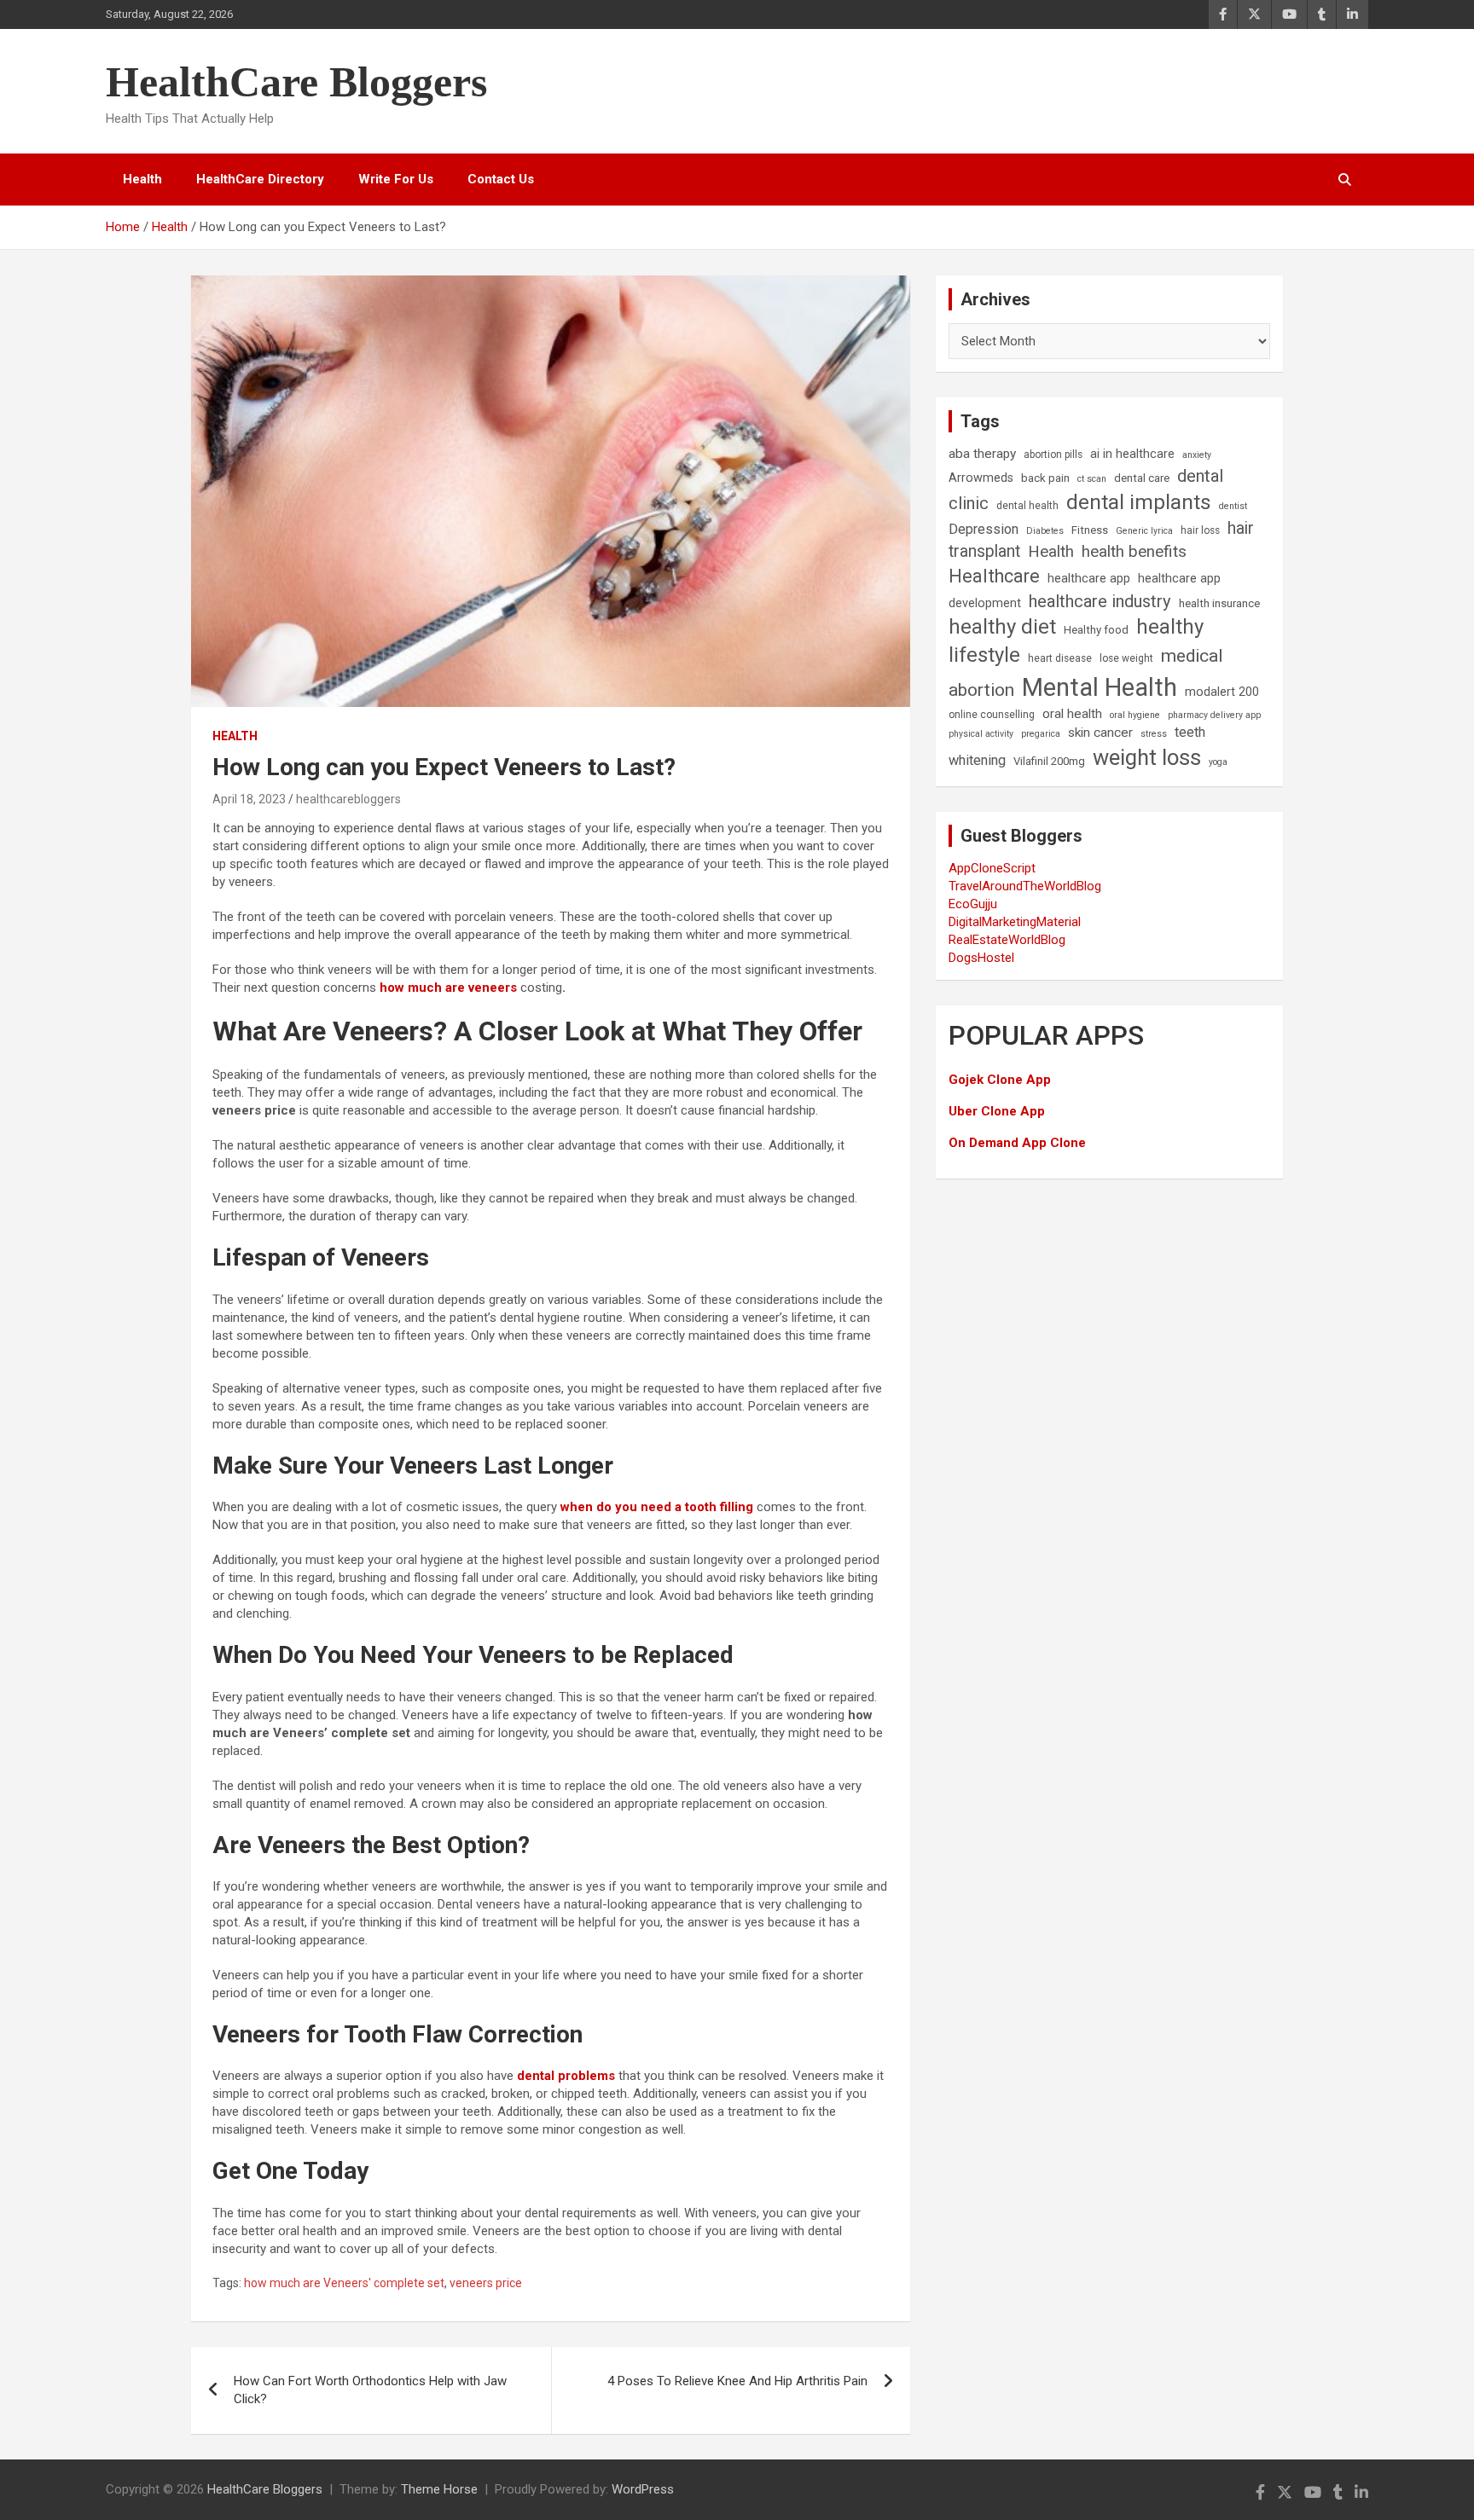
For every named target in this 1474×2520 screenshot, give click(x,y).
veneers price (486, 2283)
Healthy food (1096, 630)
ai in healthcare (1132, 454)
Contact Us (501, 179)
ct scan (1092, 479)
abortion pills (1053, 455)
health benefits (1134, 551)
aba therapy (982, 454)
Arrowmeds (981, 478)
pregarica (1041, 734)
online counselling (992, 715)
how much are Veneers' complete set (344, 2283)
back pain (1045, 478)
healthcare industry (1100, 601)
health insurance (1219, 603)
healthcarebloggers (348, 799)
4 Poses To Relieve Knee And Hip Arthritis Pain (737, 2381)
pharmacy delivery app (1214, 715)
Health (142, 179)
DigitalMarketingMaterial (1015, 922)
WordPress (643, 2489)
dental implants (1139, 502)
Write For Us (396, 179)
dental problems (566, 2076)
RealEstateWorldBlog (1007, 940)
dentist (1233, 506)
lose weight (1126, 658)
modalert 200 (1222, 692)
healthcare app (1089, 579)
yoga (1218, 762)
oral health (1072, 714)
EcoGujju (973, 904)
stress (1154, 734)
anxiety (1197, 455)
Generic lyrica (1144, 531)
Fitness (1090, 530)
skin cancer (1100, 733)
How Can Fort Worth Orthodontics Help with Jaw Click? (370, 2390)
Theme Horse (439, 2489)
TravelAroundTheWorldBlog (1025, 886)
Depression (984, 529)
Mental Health (1100, 687)
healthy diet (1002, 627)
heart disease (1060, 658)
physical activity (981, 734)
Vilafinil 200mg (1049, 761)
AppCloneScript (992, 868)
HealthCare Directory (260, 179)
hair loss (1200, 530)
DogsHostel (981, 958)
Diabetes (1045, 531)
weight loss (1147, 757)
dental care (1142, 478)
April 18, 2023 (249, 799)
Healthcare (994, 576)
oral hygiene (1135, 715)
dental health (1027, 506)
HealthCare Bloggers (296, 82)
